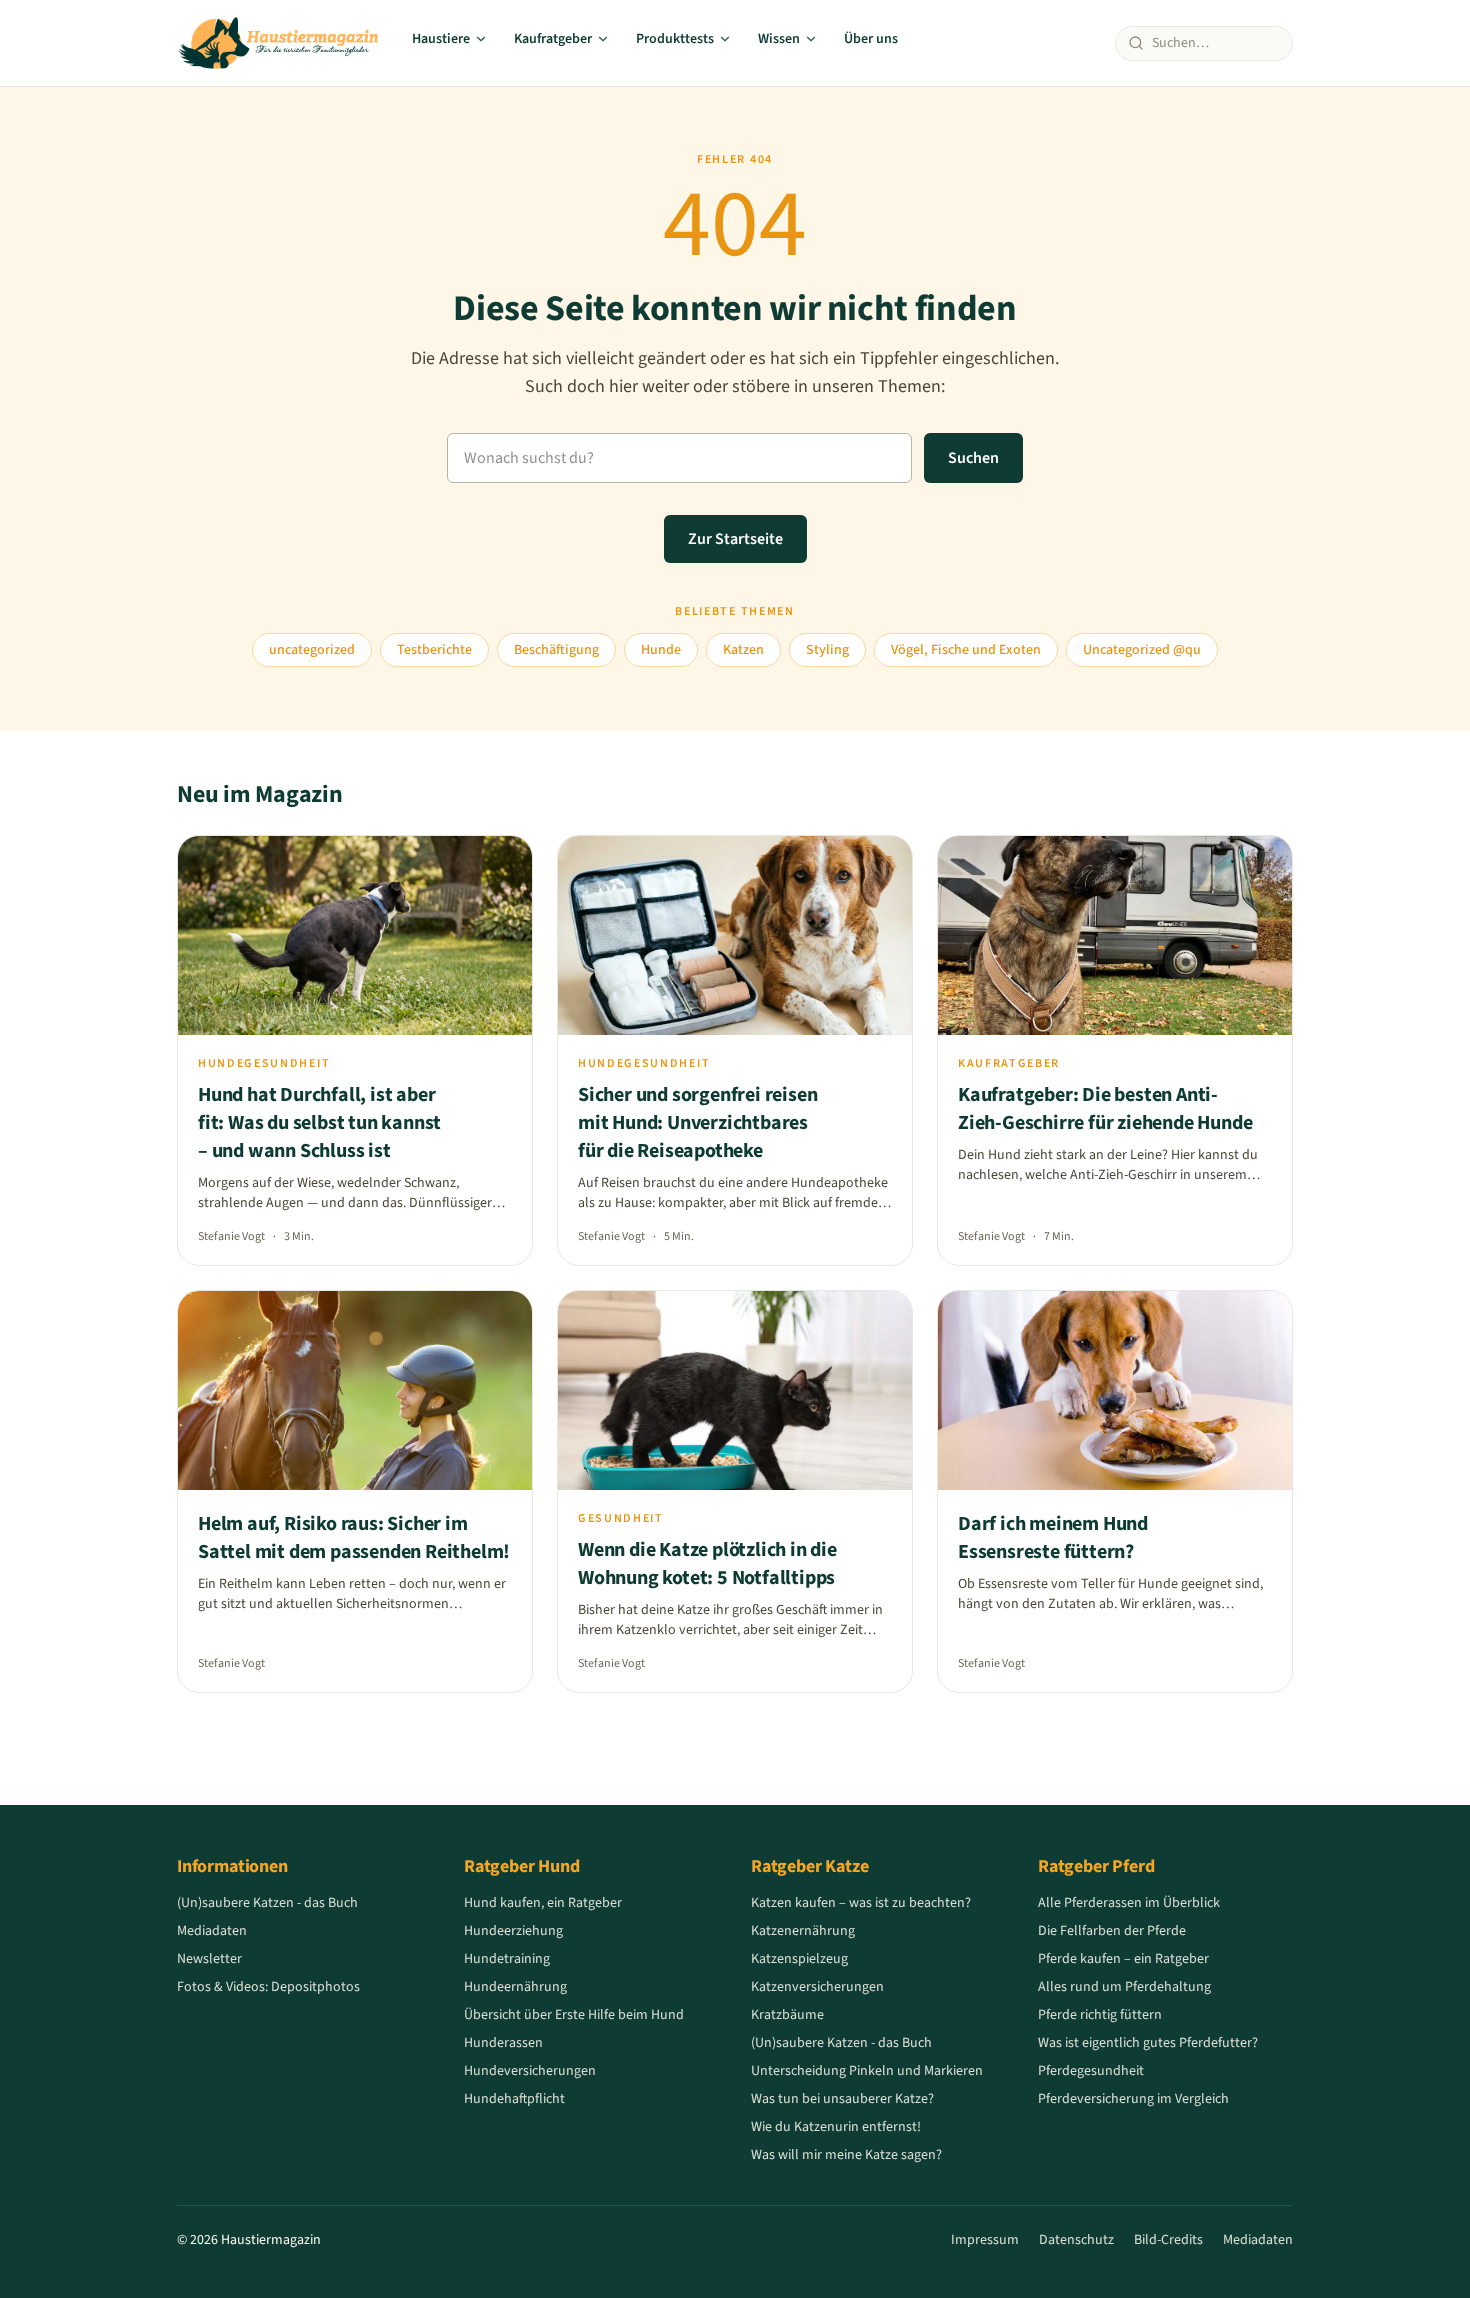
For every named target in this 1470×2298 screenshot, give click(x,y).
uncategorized (312, 650)
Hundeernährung (515, 1987)
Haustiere (441, 39)
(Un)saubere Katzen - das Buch (267, 1903)
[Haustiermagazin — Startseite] (278, 43)
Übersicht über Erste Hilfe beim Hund (574, 2015)
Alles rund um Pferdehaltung (1124, 1987)
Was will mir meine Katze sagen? (846, 2155)
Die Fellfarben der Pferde (1112, 1931)
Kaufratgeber (553, 39)
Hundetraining (507, 1959)
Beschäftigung (556, 650)
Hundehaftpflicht (514, 2099)
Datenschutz (1076, 2240)
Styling (827, 650)
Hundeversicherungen (530, 2071)
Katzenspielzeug (799, 1959)
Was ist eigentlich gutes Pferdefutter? (1148, 2043)
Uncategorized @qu (1142, 650)
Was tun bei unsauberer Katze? (842, 2099)
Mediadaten (212, 1931)
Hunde (661, 650)
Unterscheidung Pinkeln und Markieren (867, 2071)
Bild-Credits (1168, 2240)
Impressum (985, 2240)
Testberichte (434, 650)
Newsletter (209, 1959)
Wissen (779, 39)
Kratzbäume (787, 2015)
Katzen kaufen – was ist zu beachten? (861, 1903)
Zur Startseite (735, 539)
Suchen (973, 458)
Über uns (871, 39)
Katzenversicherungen (817, 1987)
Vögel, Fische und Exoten (966, 650)
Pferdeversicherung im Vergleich (1133, 2099)
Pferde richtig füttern (1100, 2015)
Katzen (743, 650)
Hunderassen (503, 2043)
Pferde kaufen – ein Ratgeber (1123, 1959)
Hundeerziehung (513, 1931)
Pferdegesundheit (1091, 2071)
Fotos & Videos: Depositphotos (268, 1987)
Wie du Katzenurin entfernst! (836, 2127)
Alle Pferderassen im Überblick (1129, 1903)
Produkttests (675, 39)
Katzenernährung (803, 1931)
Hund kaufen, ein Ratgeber (543, 1903)
